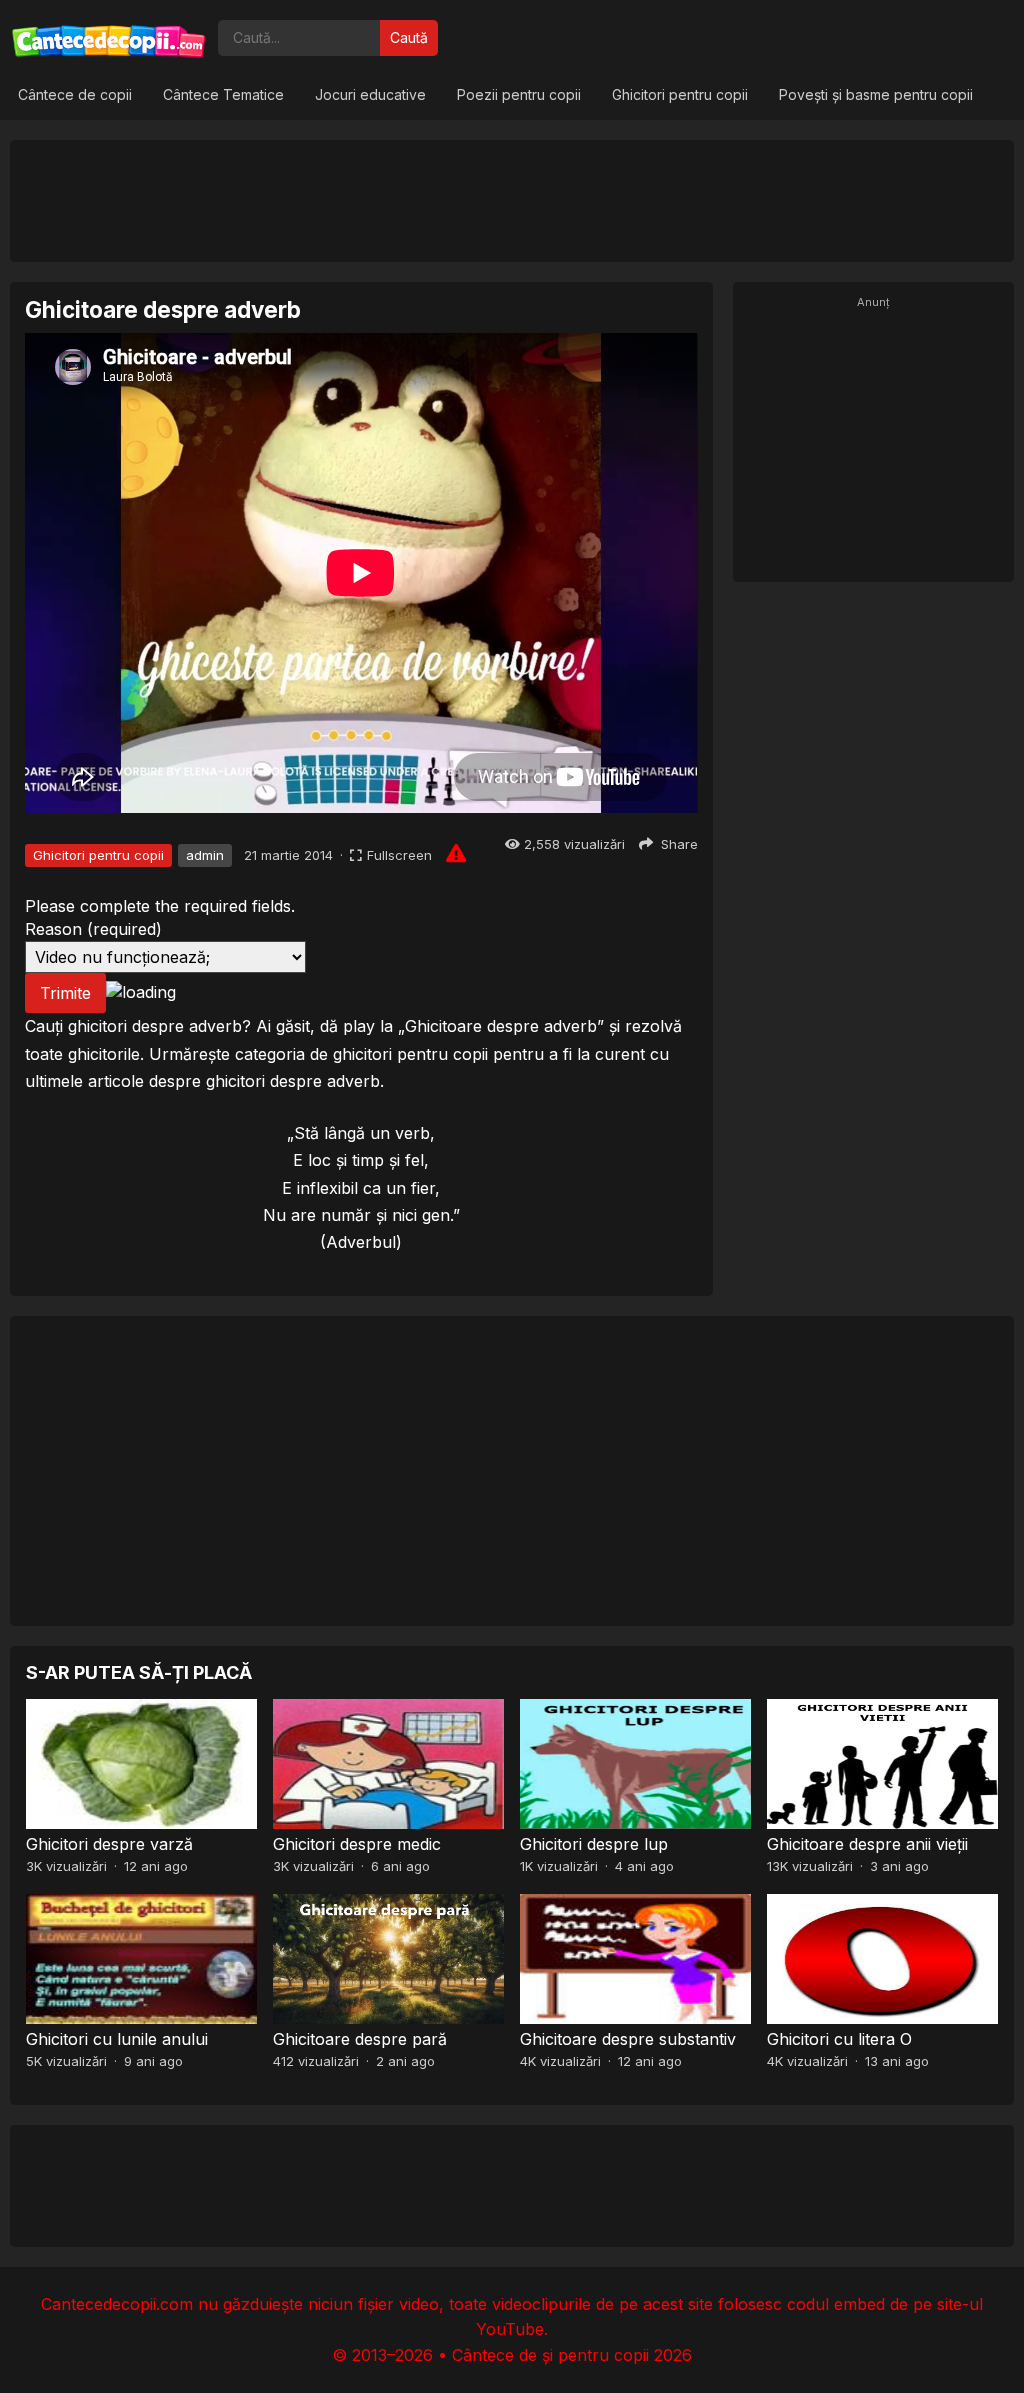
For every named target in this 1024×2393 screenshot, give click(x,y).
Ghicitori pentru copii (680, 94)
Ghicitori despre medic (357, 1844)
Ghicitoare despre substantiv (628, 2039)
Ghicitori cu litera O (839, 2039)
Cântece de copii (75, 94)
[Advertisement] (512, 200)
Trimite (65, 993)
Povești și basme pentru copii (876, 94)
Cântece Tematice (223, 94)
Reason (93, 929)
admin (205, 855)
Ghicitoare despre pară (360, 2039)
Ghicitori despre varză (109, 1844)
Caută (409, 37)
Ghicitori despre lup (594, 1844)
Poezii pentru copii (519, 94)
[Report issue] (456, 853)
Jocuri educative (370, 94)
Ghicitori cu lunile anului (117, 2039)
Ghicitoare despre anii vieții (867, 1844)
